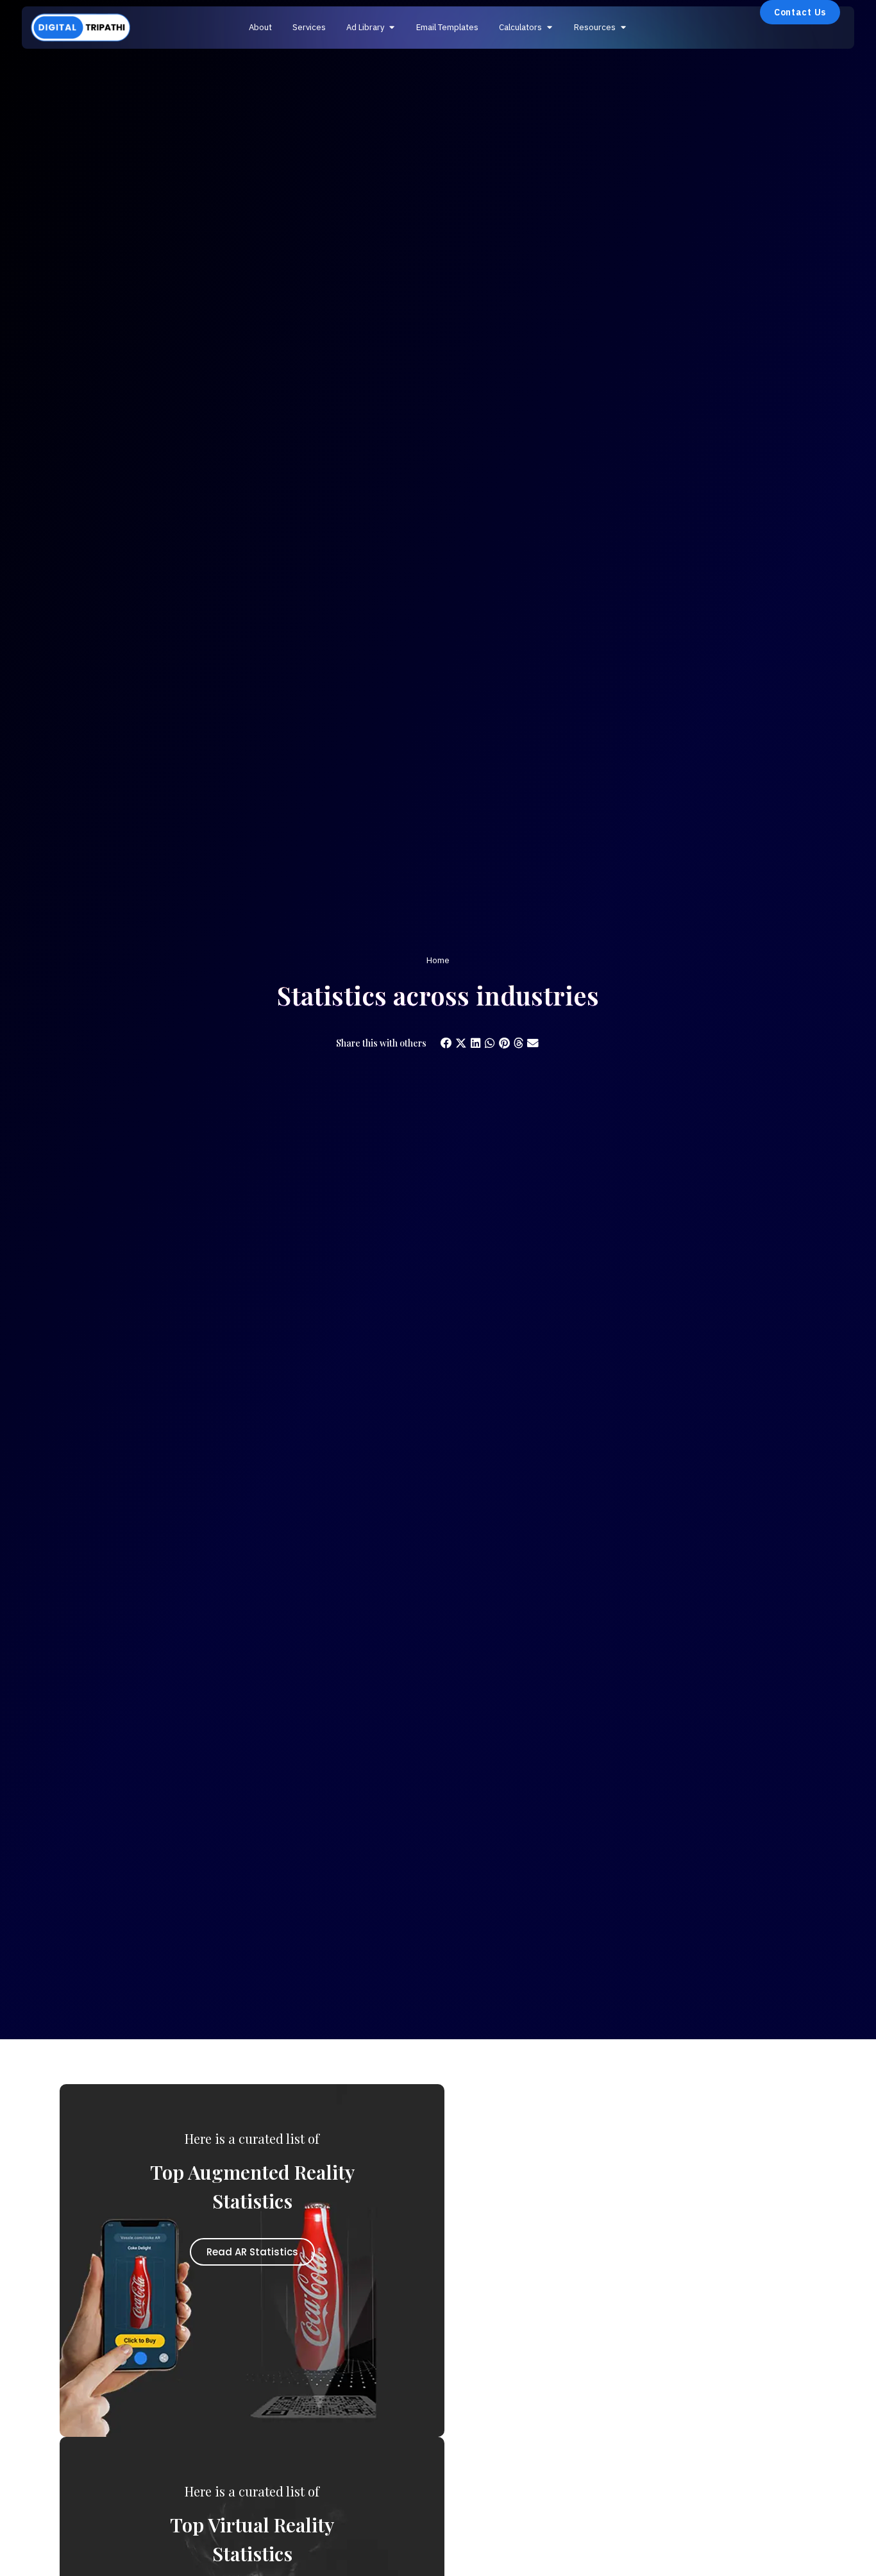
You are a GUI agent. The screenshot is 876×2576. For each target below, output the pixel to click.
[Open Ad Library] (392, 28)
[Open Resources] (623, 28)
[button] (447, 1044)
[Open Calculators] (549, 28)
